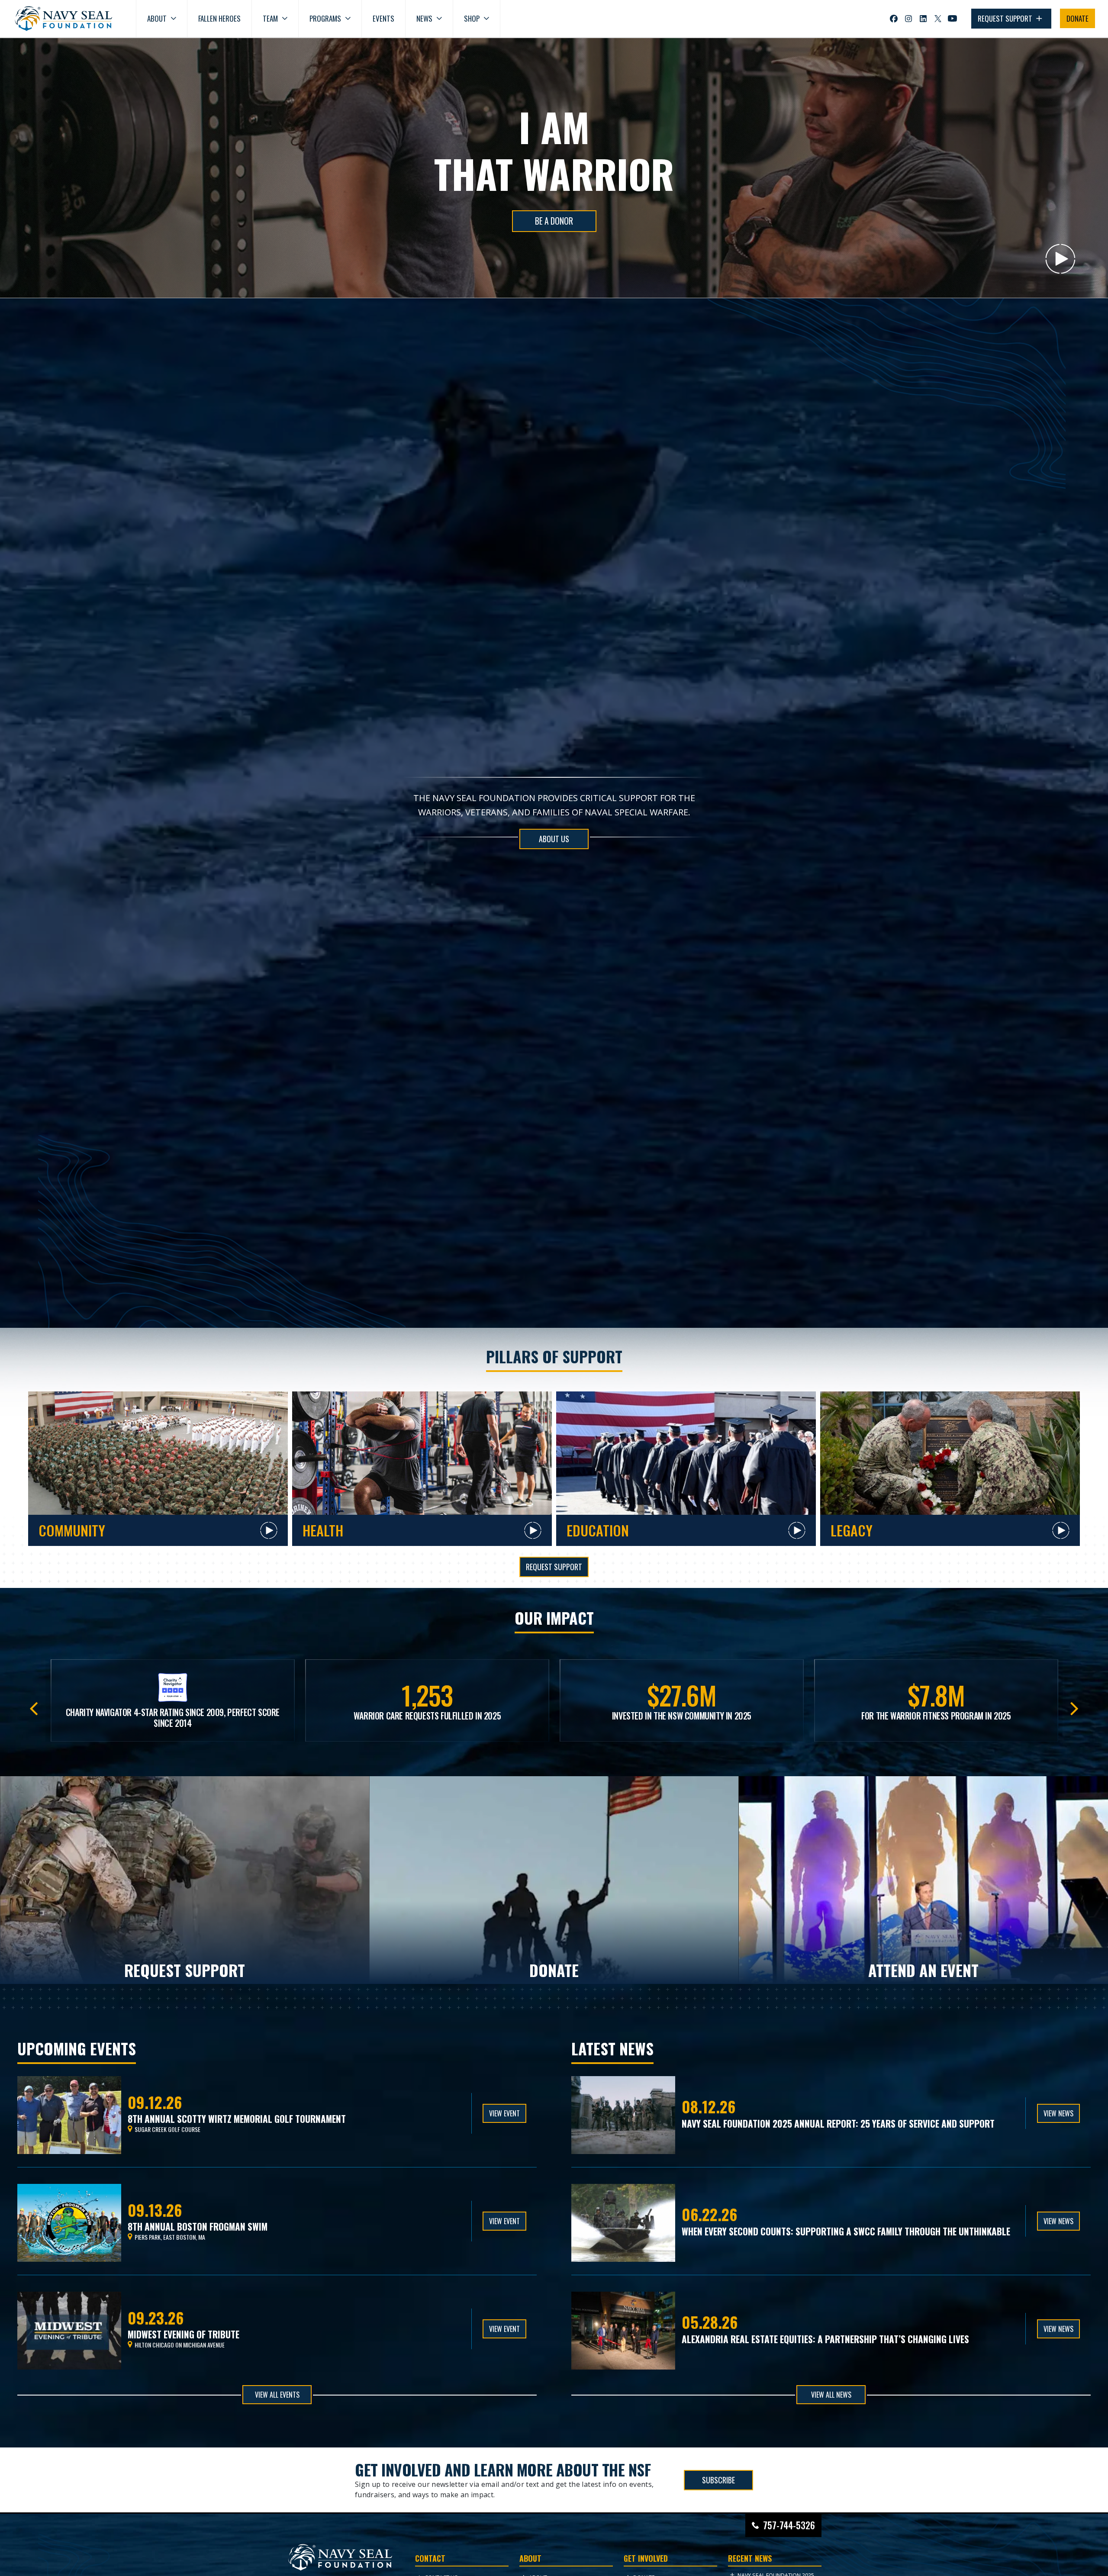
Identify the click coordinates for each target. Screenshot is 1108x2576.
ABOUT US (554, 839)
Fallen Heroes (219, 18)
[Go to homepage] (64, 19)
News (424, 18)
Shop (472, 18)
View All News (831, 2395)
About (157, 18)
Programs (325, 18)
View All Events (277, 2395)
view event (504, 2113)
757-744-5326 (789, 2525)
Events (383, 18)
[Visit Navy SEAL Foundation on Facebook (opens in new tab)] (894, 19)
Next (1074, 1706)
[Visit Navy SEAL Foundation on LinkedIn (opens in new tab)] (923, 19)
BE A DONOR (554, 221)
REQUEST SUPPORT (1006, 18)
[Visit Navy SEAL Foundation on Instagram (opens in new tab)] (908, 19)
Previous (34, 1706)
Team (270, 18)
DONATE (1077, 18)
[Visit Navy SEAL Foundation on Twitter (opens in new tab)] (938, 19)
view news (1058, 2113)
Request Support (554, 1567)
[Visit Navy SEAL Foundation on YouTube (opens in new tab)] (952, 18)
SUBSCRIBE (718, 2479)
